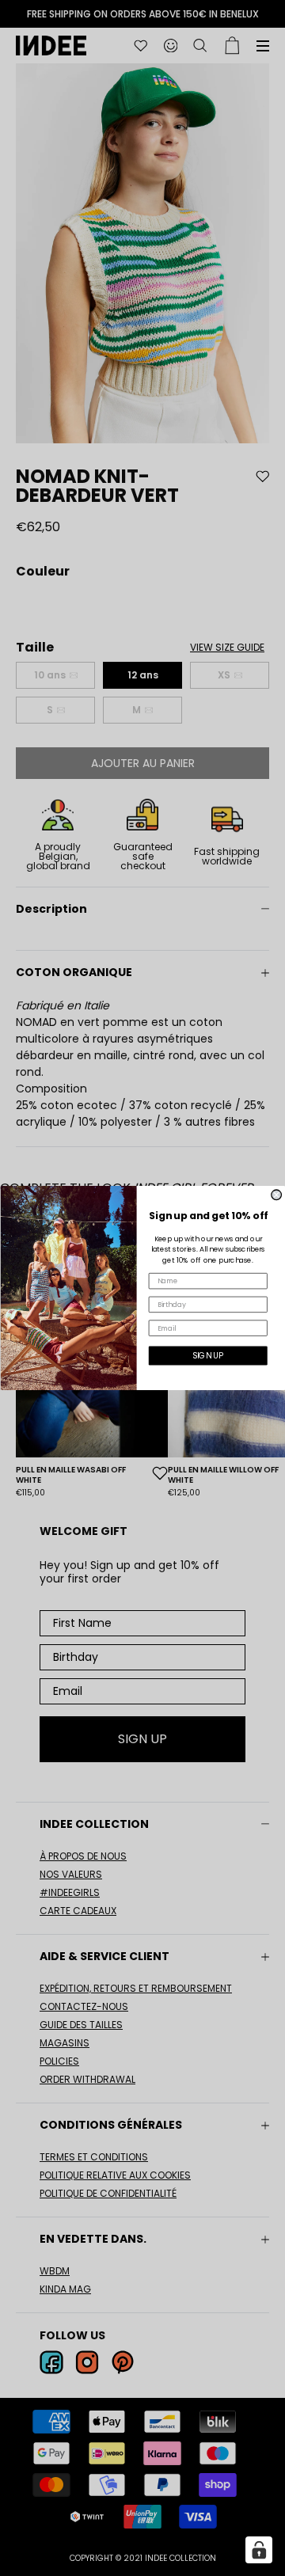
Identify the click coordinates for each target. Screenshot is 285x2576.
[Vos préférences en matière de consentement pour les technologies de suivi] (259, 2550)
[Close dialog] (276, 1195)
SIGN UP (208, 1356)
